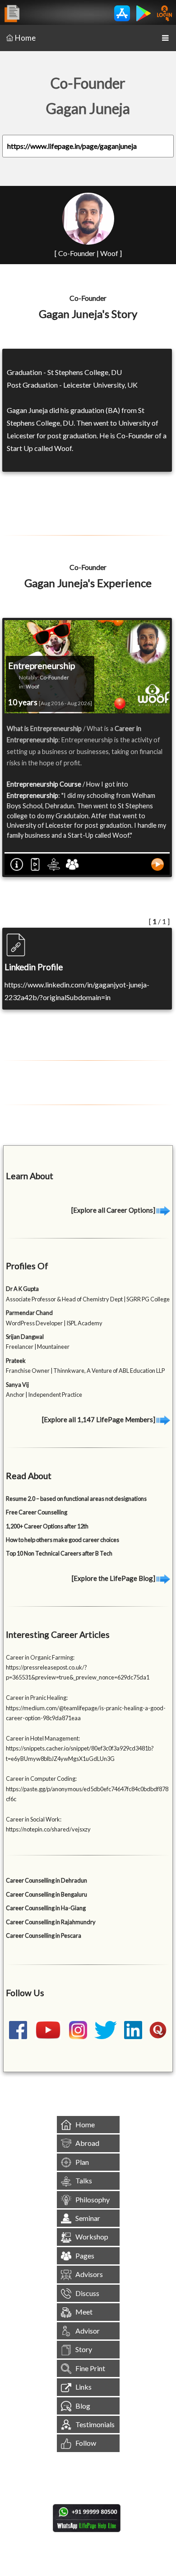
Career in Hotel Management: (43, 1738)
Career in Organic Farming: (40, 1657)
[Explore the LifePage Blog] (114, 1578)
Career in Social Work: (34, 1819)
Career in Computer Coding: (41, 1779)
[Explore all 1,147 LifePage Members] (99, 1419)
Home (25, 38)
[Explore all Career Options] (114, 1210)
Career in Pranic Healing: (37, 1698)
